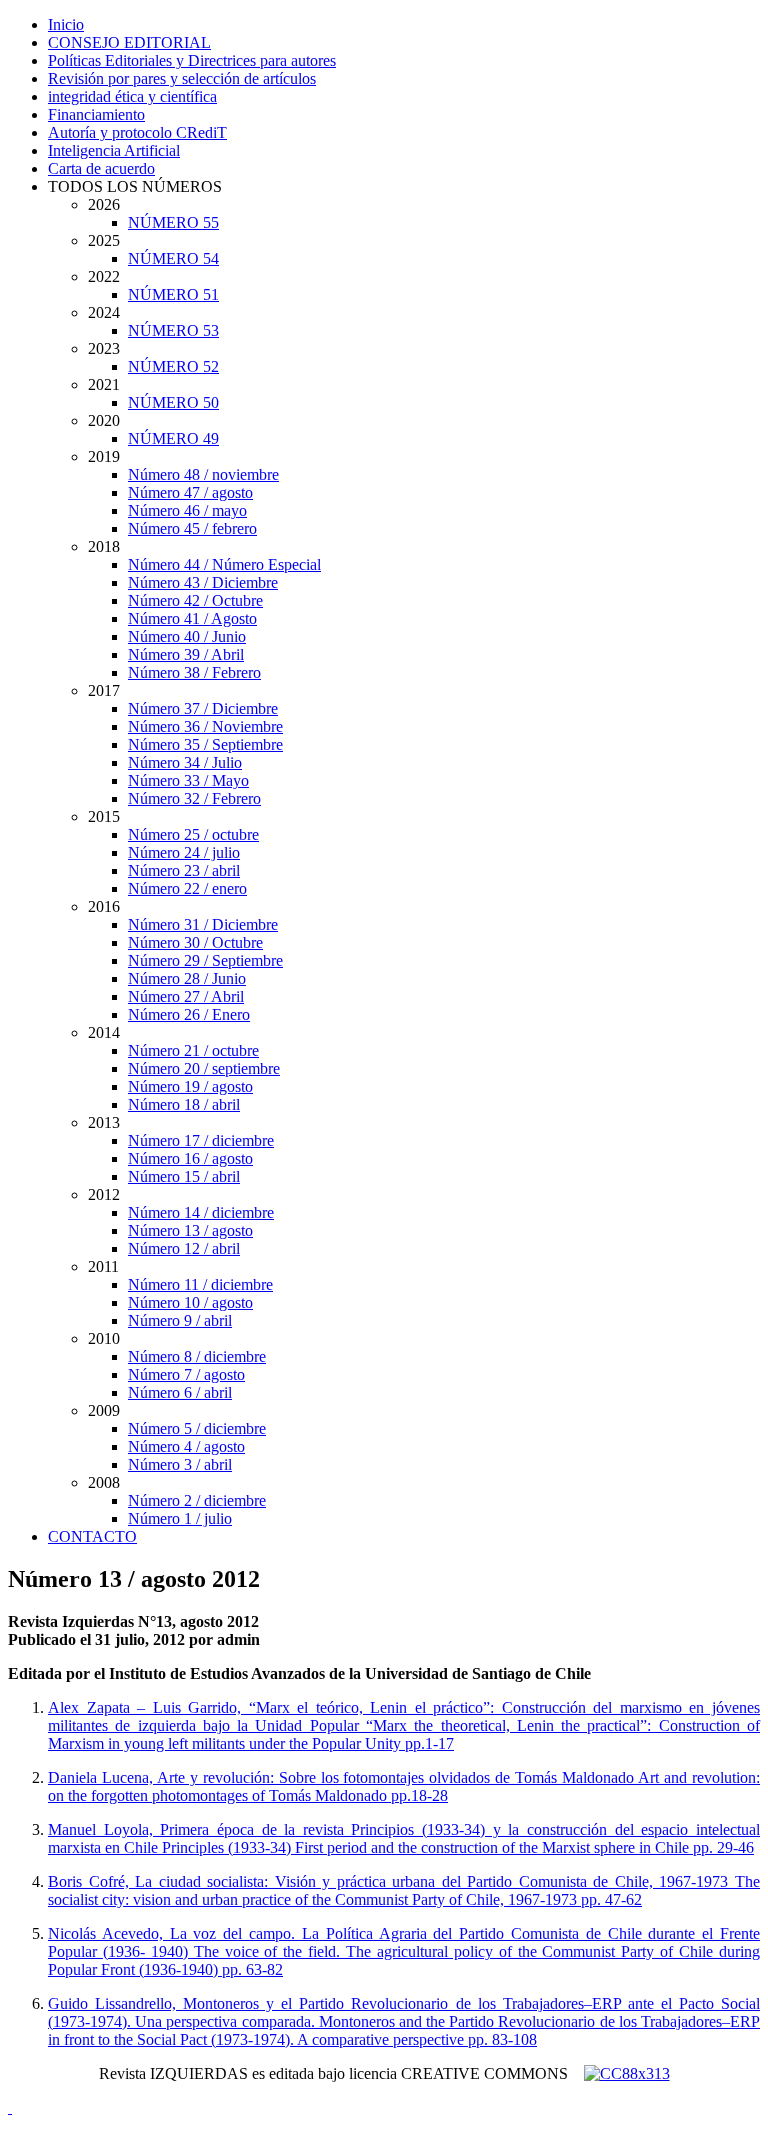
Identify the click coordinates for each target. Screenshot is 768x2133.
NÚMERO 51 (173, 294)
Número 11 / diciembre (200, 1284)
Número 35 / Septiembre (205, 744)
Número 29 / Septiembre (205, 960)
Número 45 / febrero (192, 528)
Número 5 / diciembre (197, 1428)
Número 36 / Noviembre (205, 726)
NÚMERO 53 (173, 330)
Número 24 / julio (184, 852)
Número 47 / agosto (190, 492)
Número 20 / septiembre (204, 1068)
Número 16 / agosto (190, 1158)
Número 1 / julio (180, 1518)
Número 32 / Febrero (194, 798)
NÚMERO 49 (173, 438)
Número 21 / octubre (193, 1050)
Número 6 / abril (180, 1392)
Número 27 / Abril (186, 996)
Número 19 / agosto (190, 1086)
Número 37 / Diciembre (203, 708)
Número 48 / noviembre (203, 474)
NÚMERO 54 (173, 258)
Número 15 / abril (184, 1176)
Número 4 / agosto (186, 1446)
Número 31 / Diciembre (203, 924)
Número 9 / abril (180, 1320)
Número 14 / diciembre (201, 1212)
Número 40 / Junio (187, 636)
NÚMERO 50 (173, 402)
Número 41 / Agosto (192, 618)
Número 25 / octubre (193, 834)
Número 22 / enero (187, 888)
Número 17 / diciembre (201, 1140)
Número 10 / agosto (190, 1302)
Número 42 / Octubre (195, 600)
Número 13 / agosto (190, 1230)
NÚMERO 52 (173, 366)
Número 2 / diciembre (197, 1500)
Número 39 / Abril (186, 654)
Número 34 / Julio (185, 762)
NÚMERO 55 (173, 222)
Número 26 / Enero (189, 1014)
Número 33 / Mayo (188, 780)
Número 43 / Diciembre (203, 582)
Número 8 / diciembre (197, 1356)
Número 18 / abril (184, 1104)
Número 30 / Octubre (195, 942)
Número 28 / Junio (187, 978)
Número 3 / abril (180, 1464)
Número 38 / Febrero (194, 672)
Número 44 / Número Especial (224, 564)
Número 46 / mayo (187, 510)
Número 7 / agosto (186, 1374)
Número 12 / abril (184, 1248)
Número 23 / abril (184, 870)
